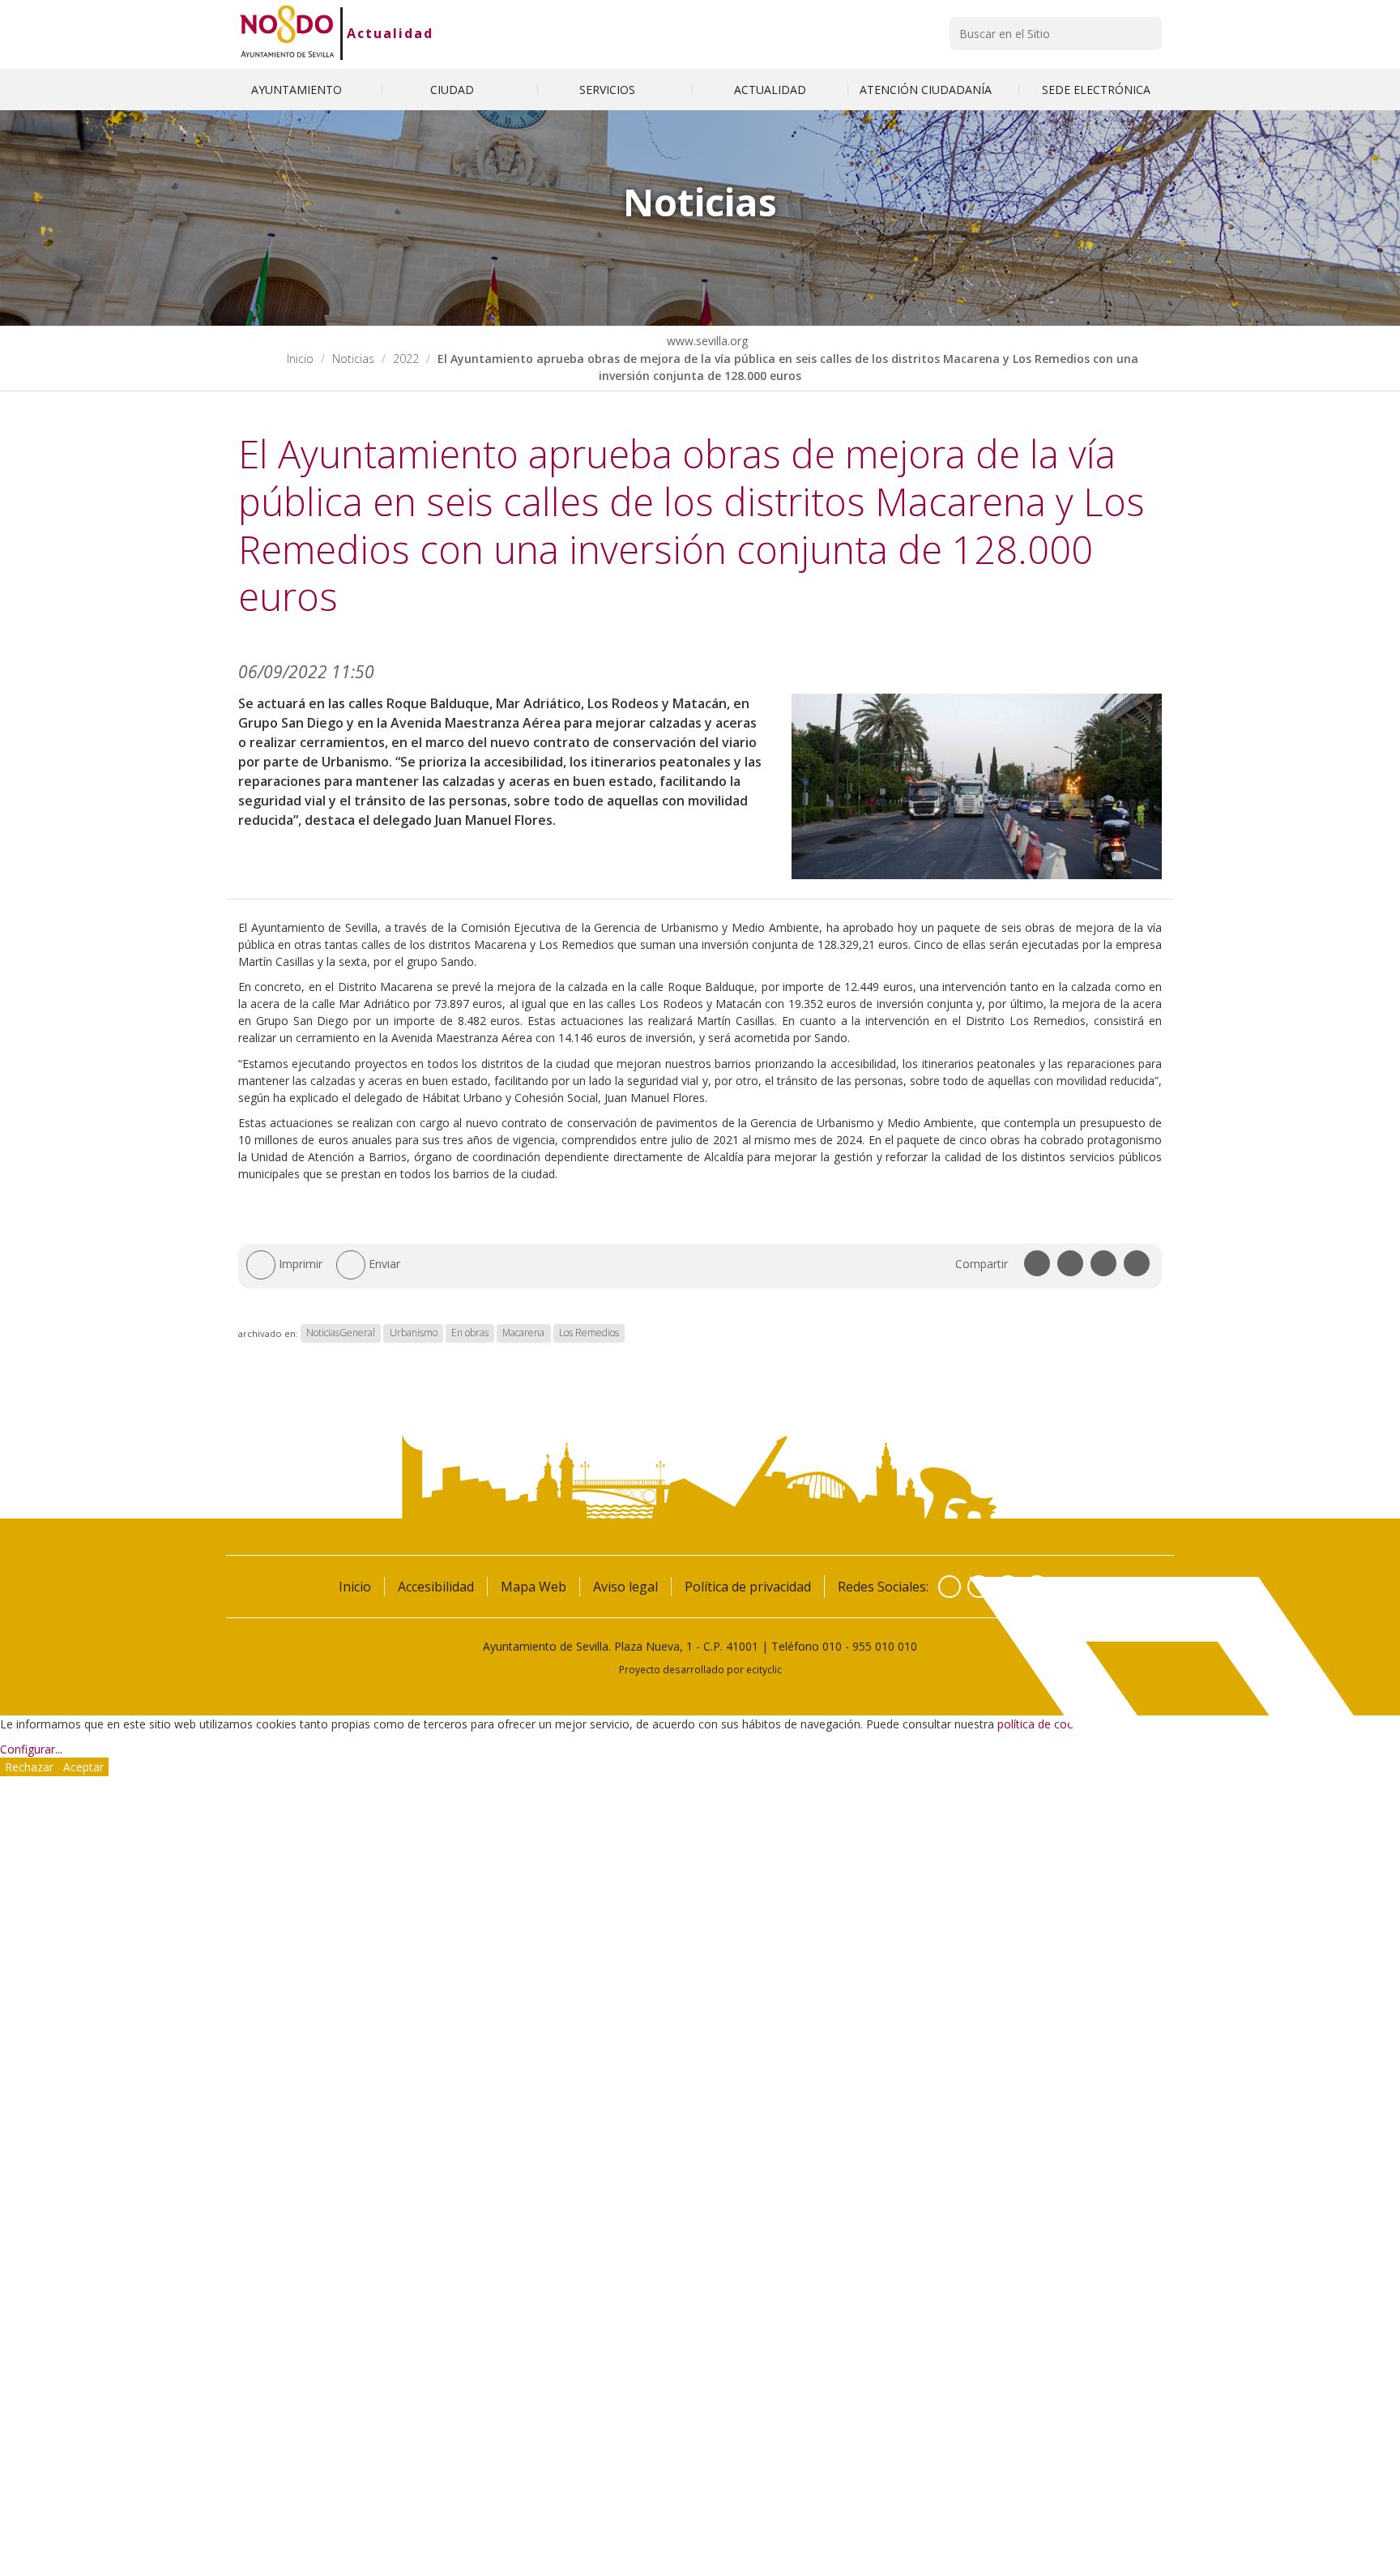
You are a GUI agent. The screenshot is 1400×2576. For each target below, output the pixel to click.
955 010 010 (885, 1646)
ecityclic (764, 1669)
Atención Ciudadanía (927, 90)
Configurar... (31, 1749)
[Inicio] (287, 33)
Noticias (353, 359)
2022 (406, 359)
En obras (470, 1333)
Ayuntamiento (298, 90)
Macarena (523, 1333)
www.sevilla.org (706, 341)
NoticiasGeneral (341, 1333)
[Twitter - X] (979, 1587)
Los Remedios (589, 1333)
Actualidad (390, 33)
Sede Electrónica (1096, 90)
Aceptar (83, 1767)
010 (832, 1646)
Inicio (300, 359)
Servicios (609, 90)
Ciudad (454, 90)
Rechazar (29, 1767)
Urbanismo (414, 1333)
